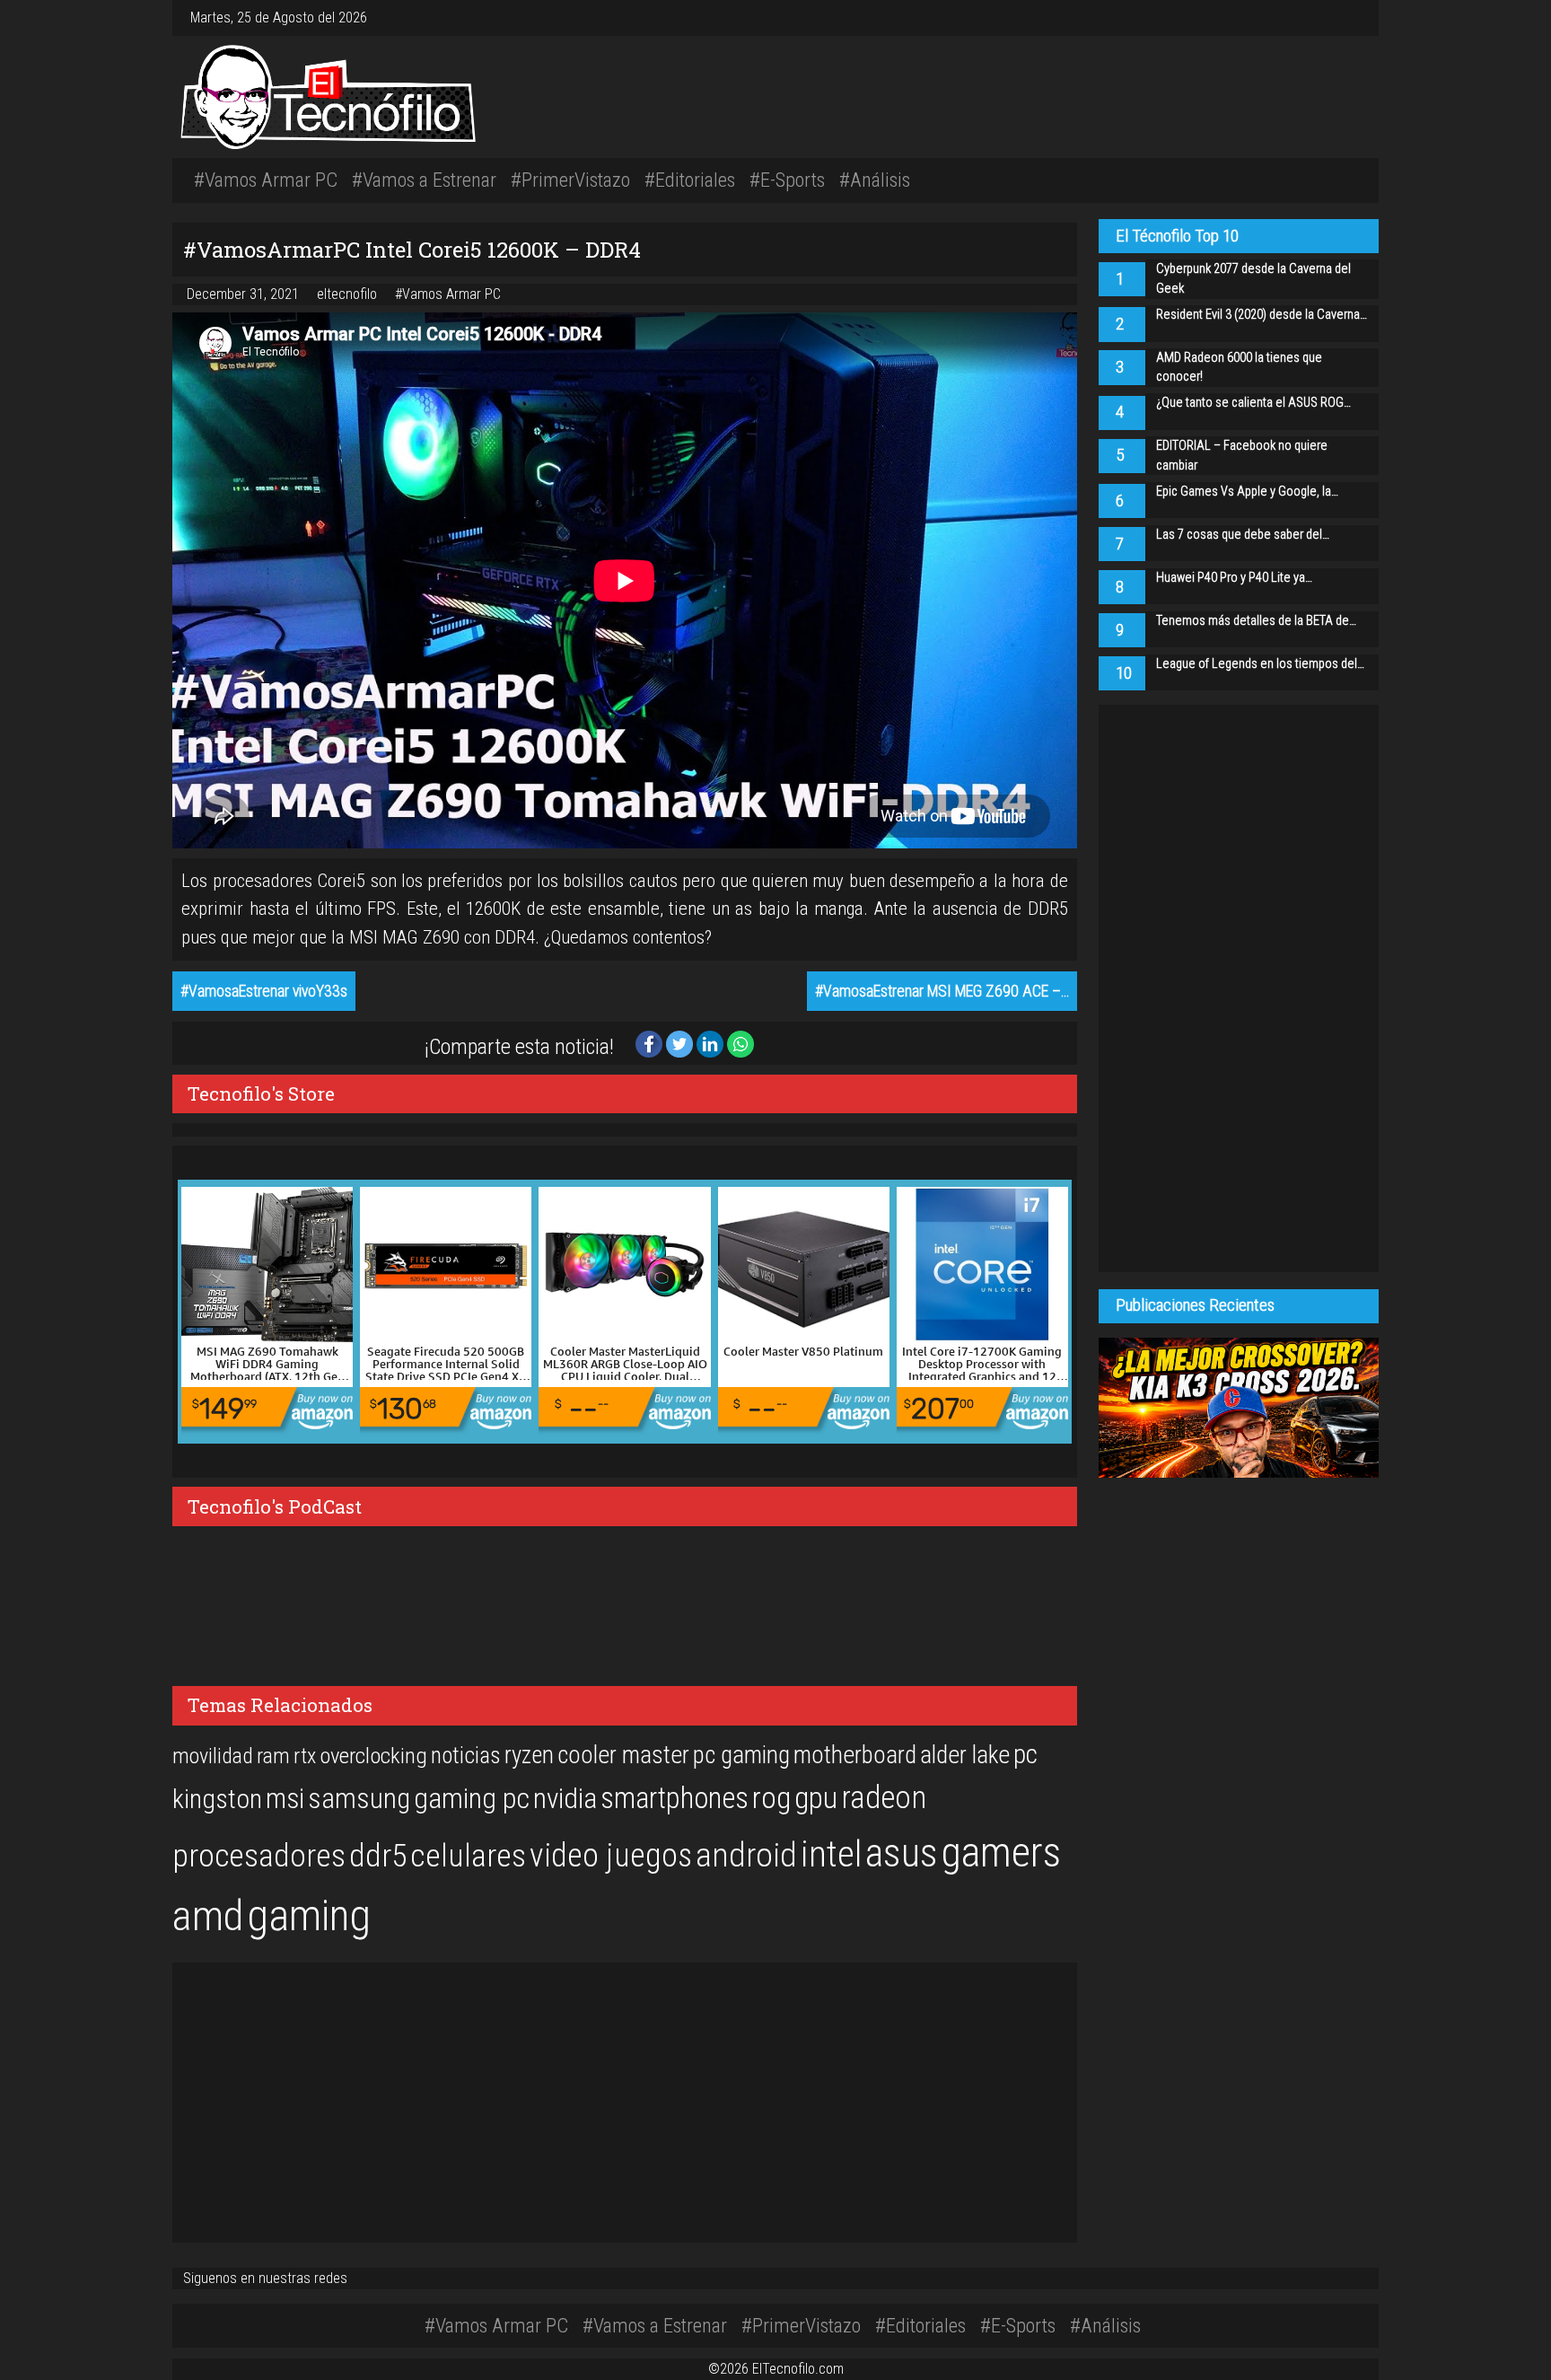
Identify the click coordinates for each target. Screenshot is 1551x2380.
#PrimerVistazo (570, 180)
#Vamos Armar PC (266, 180)
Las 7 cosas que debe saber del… (1243, 535)
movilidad (213, 1756)
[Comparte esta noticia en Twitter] (681, 1043)
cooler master (623, 1755)
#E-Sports (787, 180)
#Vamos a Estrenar (424, 180)
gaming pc (472, 1799)
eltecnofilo (349, 294)
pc (1025, 1754)
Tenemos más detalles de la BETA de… (1256, 621)
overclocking (373, 1756)
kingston (217, 1799)
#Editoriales (690, 180)
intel (831, 1854)
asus (902, 1853)
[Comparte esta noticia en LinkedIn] (712, 1043)
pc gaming (741, 1755)
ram (273, 1756)
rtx (305, 1756)
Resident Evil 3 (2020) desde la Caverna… (1262, 315)
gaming (309, 1915)
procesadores (259, 1856)
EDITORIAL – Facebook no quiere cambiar (1242, 456)
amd (208, 1916)
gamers (1001, 1852)
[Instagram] (1328, 18)
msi (285, 1799)
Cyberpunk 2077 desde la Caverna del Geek (1253, 279)
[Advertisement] (1027, 94)
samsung (359, 1799)
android (746, 1855)
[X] (1343, 18)
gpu (816, 1797)
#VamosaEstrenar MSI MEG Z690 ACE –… (942, 991)
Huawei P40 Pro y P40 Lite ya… (1234, 578)
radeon (884, 1797)
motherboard (855, 1755)
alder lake (965, 1755)
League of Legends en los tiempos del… (1260, 664)
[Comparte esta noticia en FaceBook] (651, 1043)
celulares (468, 1856)
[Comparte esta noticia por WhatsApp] (740, 1043)
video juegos (611, 1855)
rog (771, 1798)
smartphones (675, 1798)
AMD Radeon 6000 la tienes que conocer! (1239, 368)
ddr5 (378, 1856)
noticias (466, 1755)
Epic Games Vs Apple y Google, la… (1247, 492)
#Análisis (875, 180)
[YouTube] (1350, 18)
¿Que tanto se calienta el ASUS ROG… (1253, 403)
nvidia (565, 1799)
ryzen (529, 1755)
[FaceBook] (1336, 18)
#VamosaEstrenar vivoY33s (264, 991)
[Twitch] (1357, 18)
